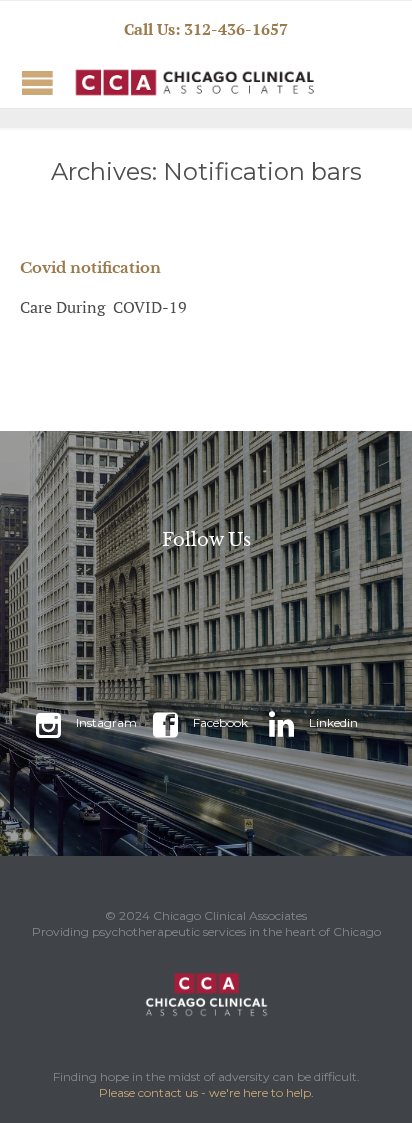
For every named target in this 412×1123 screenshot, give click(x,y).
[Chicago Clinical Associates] (150, 82)
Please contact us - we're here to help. (206, 1092)
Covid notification (90, 267)
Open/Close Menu (37, 82)
